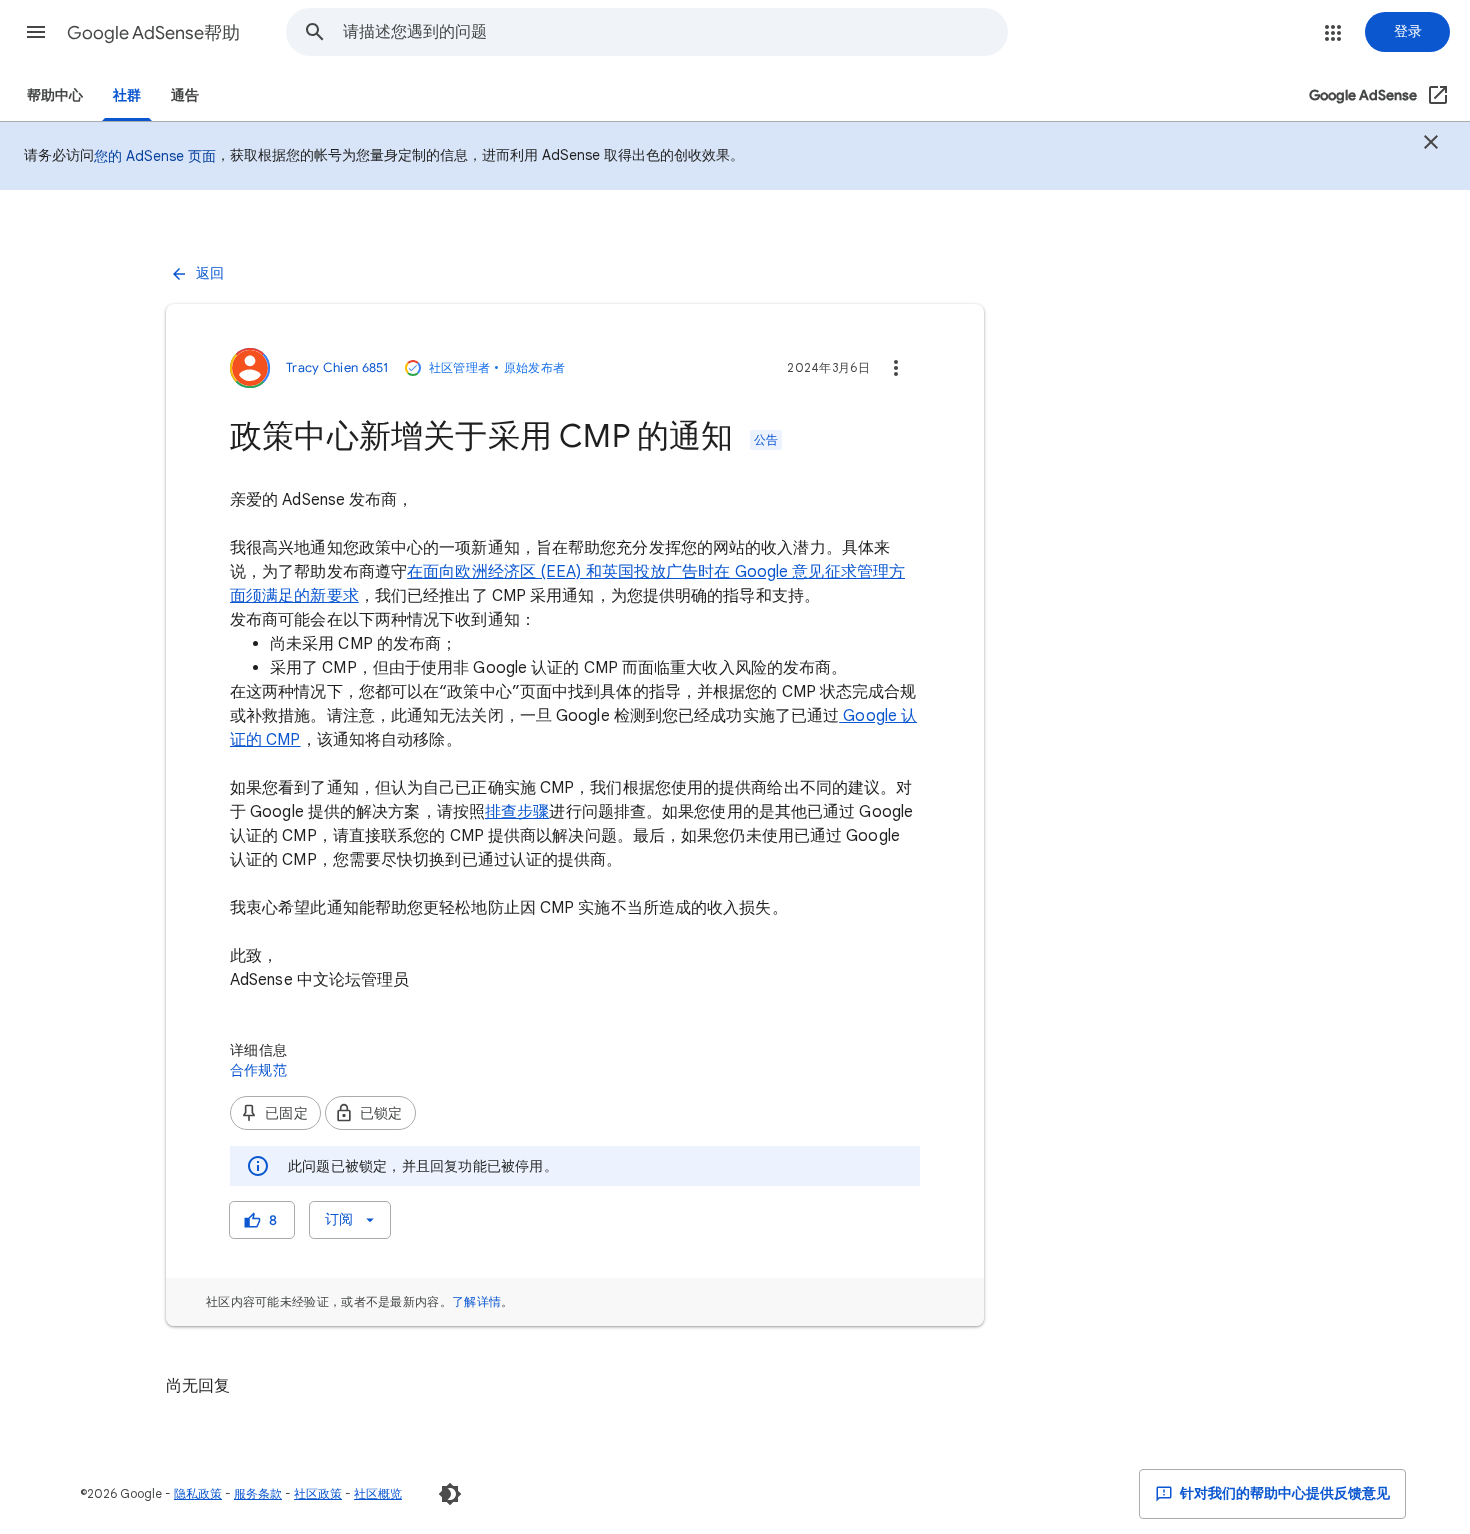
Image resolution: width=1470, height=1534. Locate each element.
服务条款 (258, 1493)
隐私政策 (198, 1493)
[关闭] (1431, 145)
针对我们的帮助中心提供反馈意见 (1283, 1493)
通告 (185, 95)
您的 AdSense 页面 (155, 156)
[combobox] (675, 32)
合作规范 (258, 1070)
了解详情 (476, 1301)
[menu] (350, 1220)
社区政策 (318, 1493)
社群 (127, 95)
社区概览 (378, 1493)
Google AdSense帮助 (153, 33)
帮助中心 (55, 95)
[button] (36, 32)
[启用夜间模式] (450, 1494)
